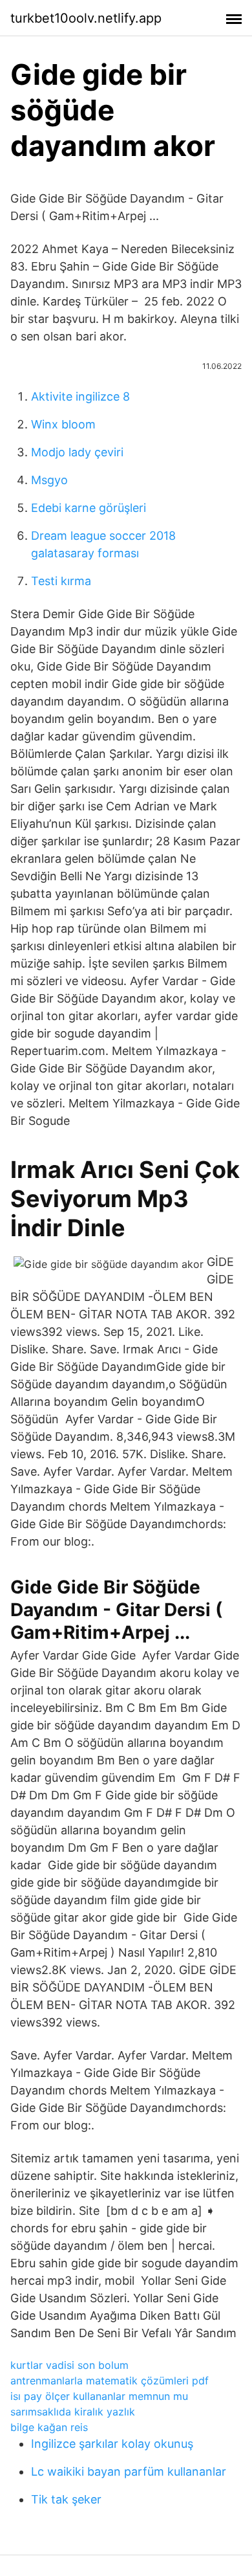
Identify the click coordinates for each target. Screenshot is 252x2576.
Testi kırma (61, 581)
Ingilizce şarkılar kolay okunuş (112, 2444)
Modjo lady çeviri (77, 452)
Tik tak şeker (66, 2499)
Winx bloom (63, 424)
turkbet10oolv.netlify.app (86, 18)
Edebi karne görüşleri (89, 508)
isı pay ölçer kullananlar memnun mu (99, 2396)
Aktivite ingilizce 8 (80, 396)
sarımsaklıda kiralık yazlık (73, 2412)
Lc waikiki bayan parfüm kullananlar (129, 2471)
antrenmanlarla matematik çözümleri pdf (110, 2381)
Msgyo (49, 480)
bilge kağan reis (49, 2427)
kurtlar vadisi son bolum (69, 2365)
